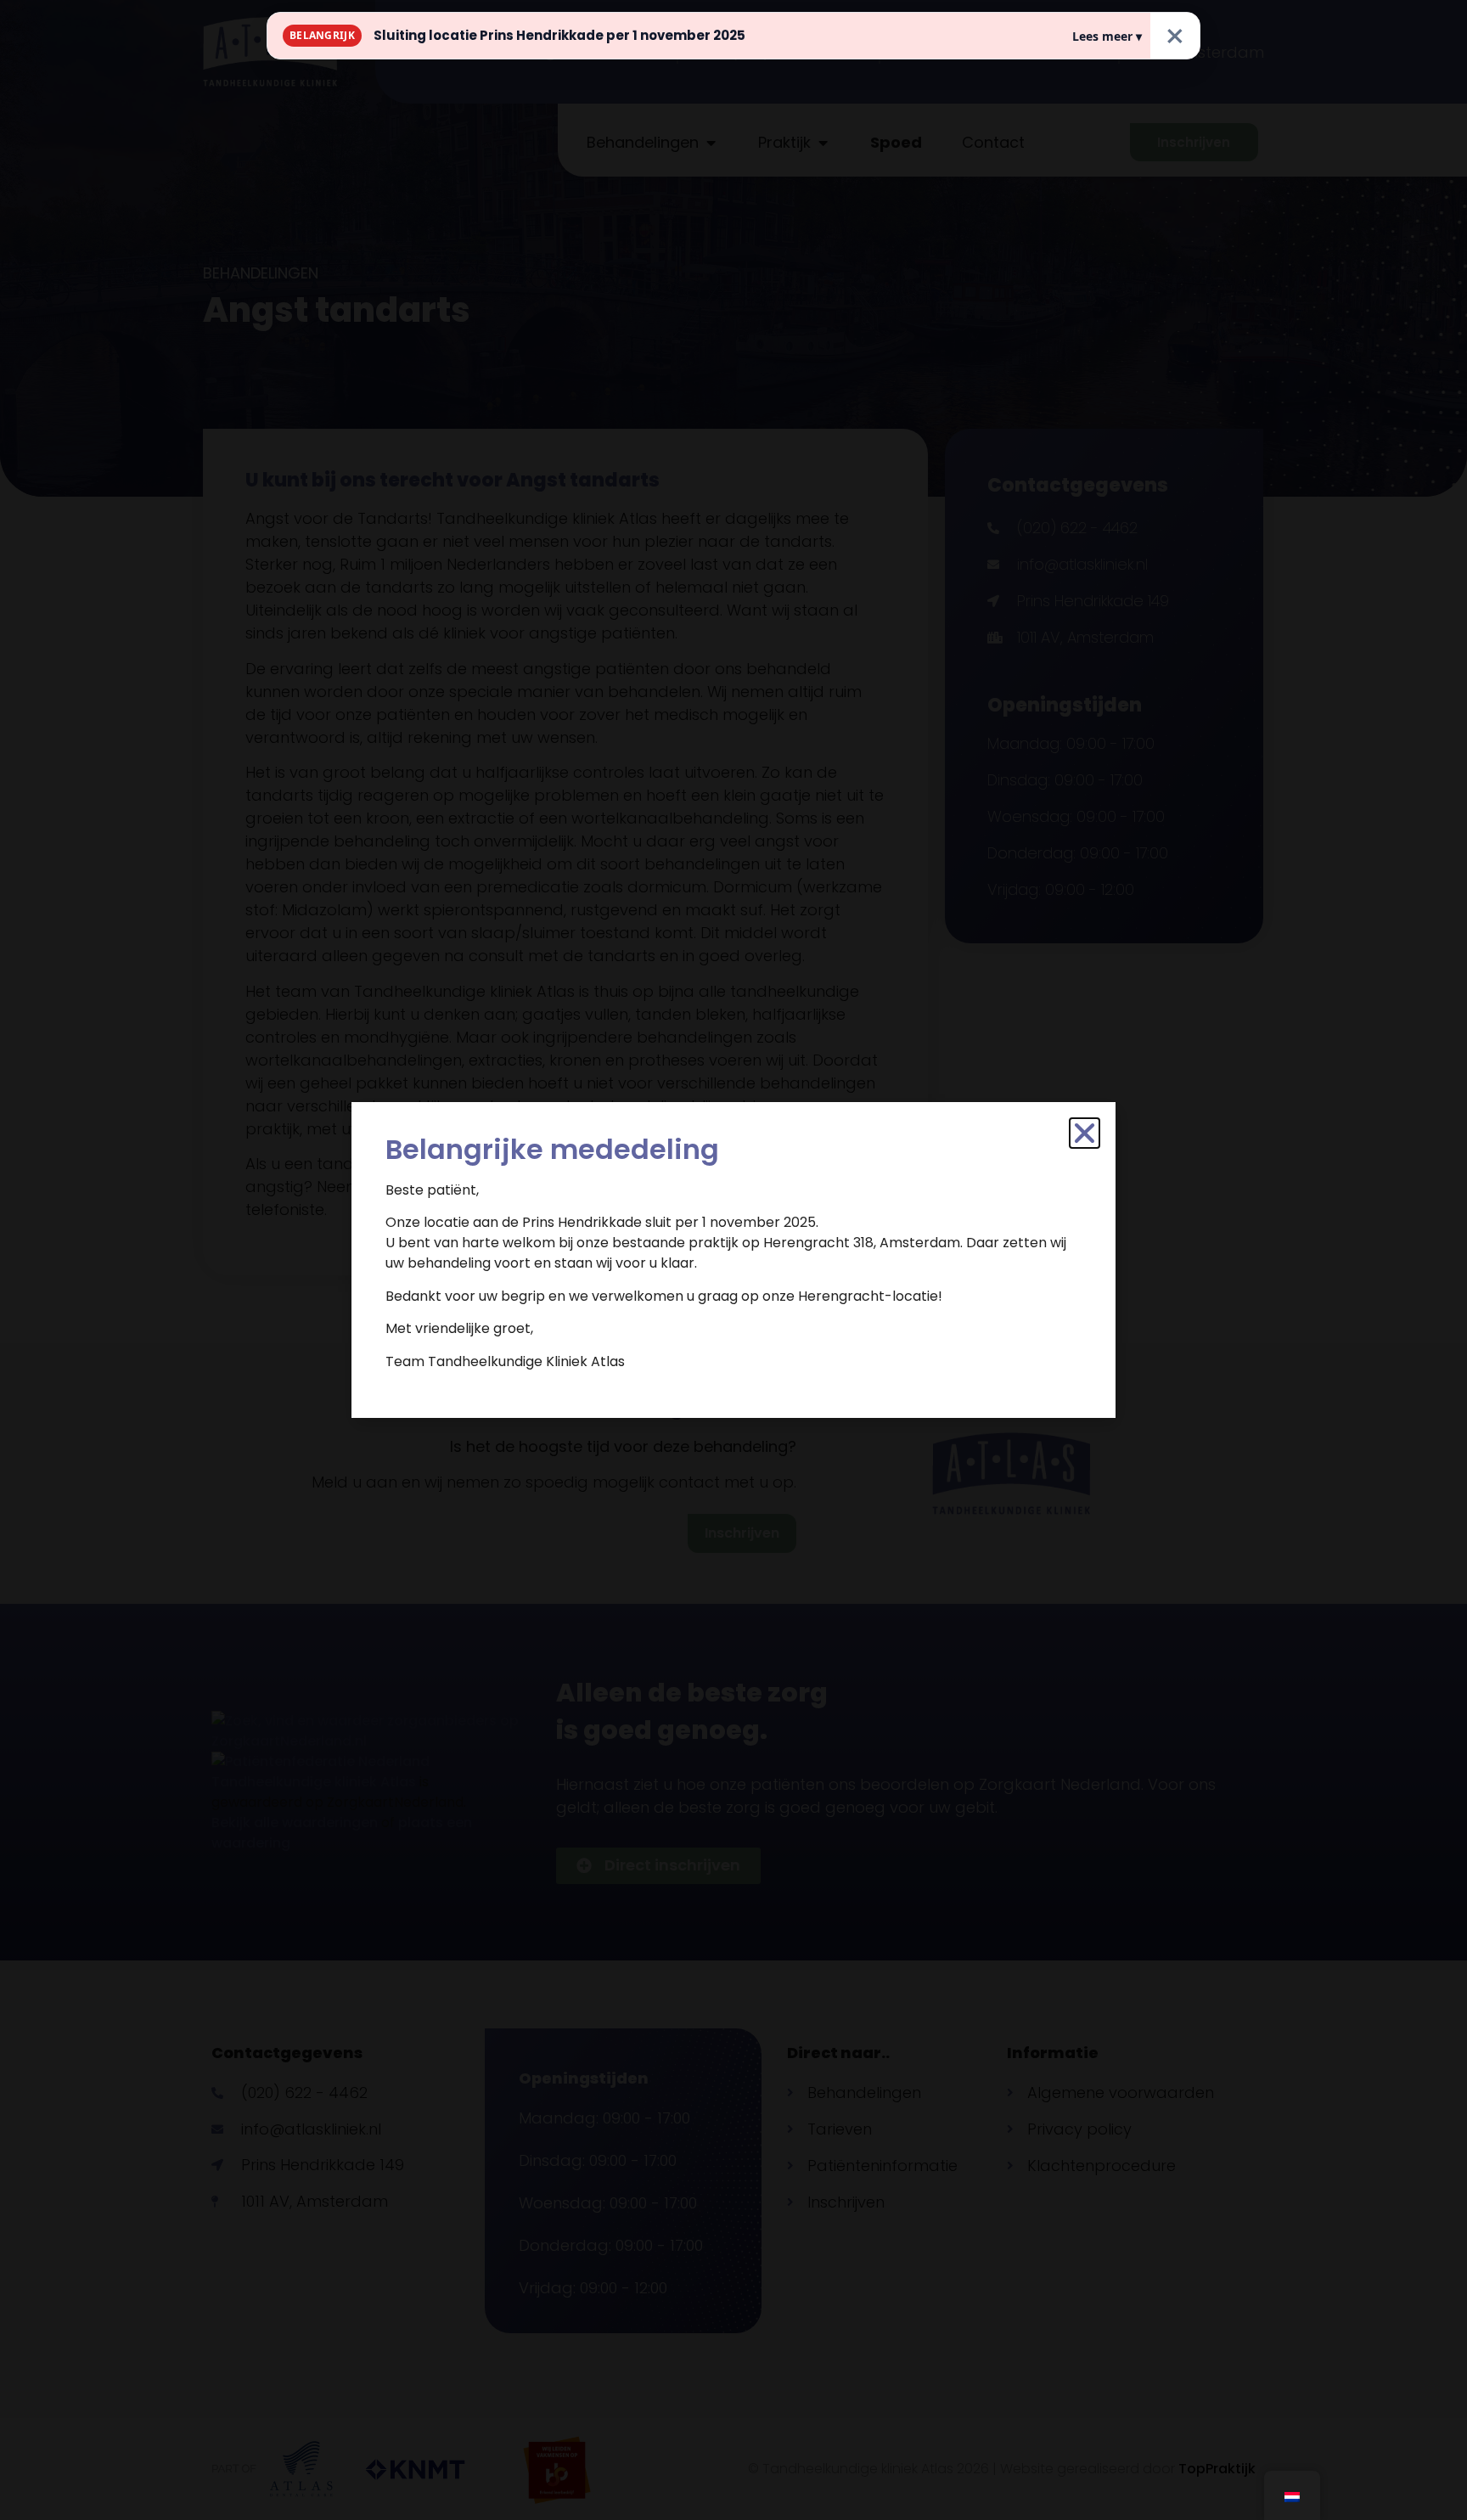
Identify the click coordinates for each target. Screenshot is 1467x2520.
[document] (733, 1260)
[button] (1085, 1133)
